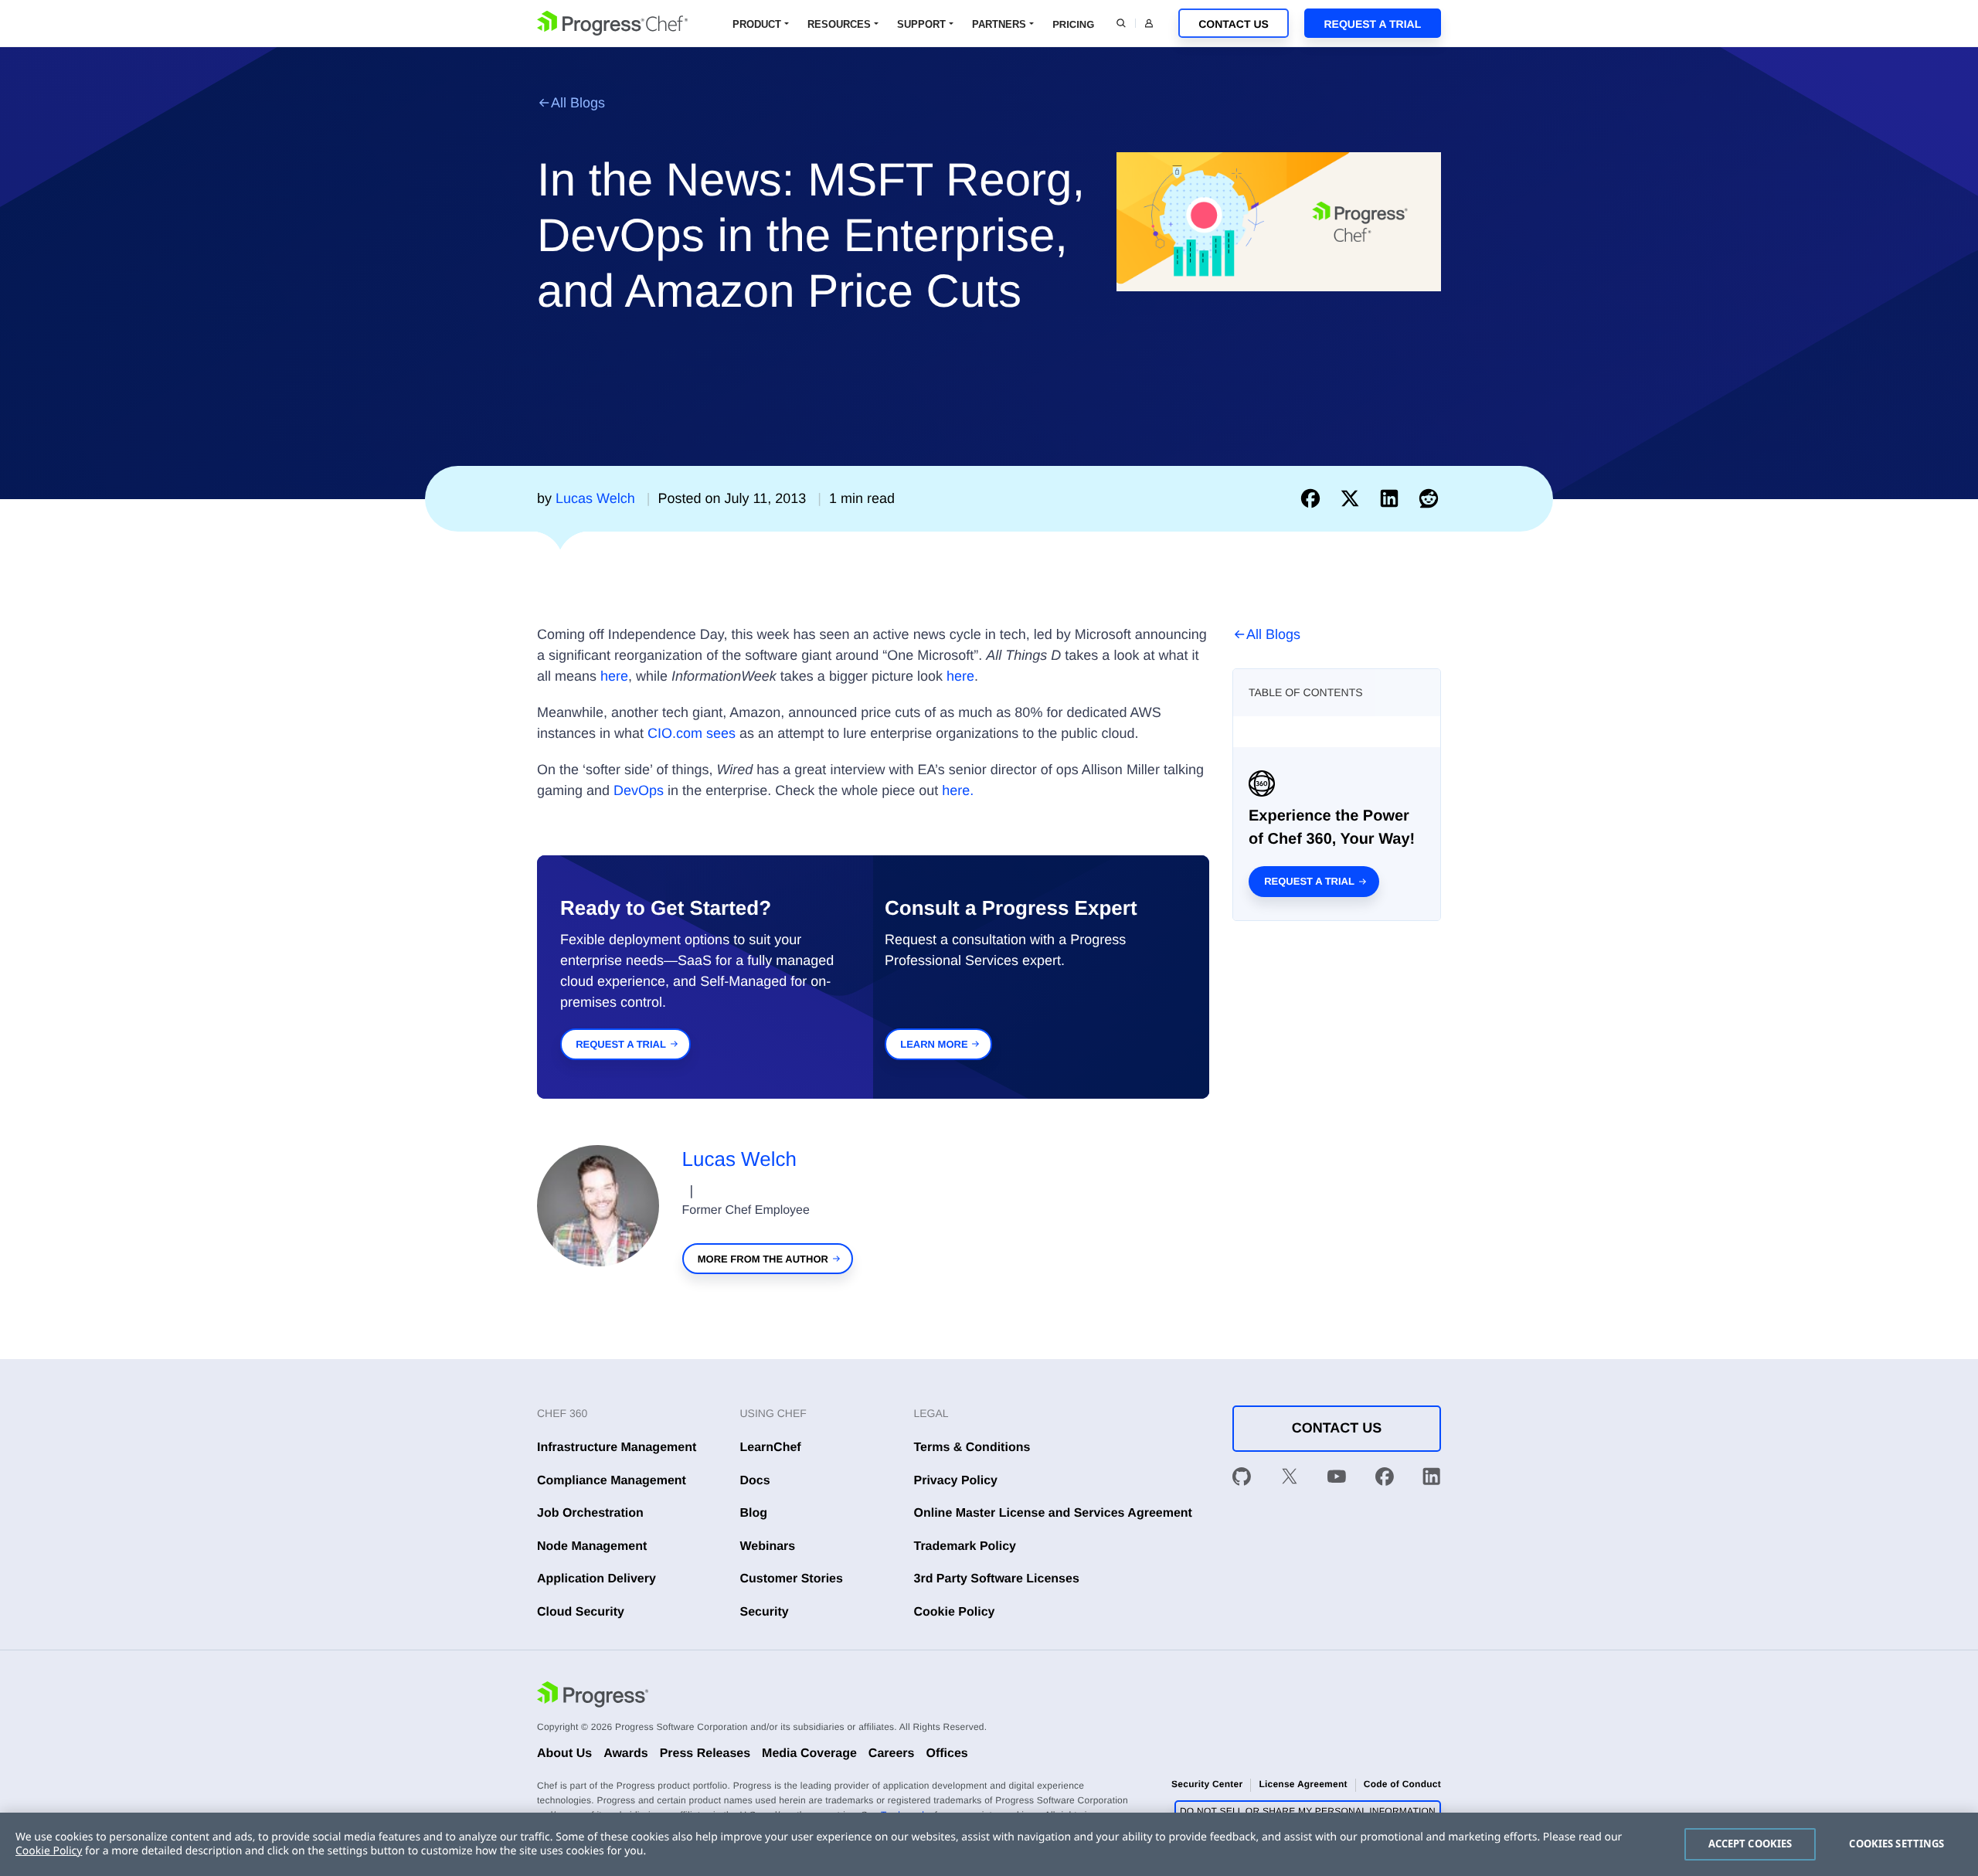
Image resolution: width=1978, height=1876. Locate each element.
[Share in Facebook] (1314, 498)
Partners (999, 24)
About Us (564, 1754)
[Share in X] (1353, 498)
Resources (839, 24)
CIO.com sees (692, 733)
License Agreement (1303, 1784)
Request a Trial (1372, 24)
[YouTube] (1337, 1480)
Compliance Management (612, 1481)
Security (765, 1612)
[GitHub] (1242, 1480)
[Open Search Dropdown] (1121, 23)
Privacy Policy (956, 1481)
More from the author (763, 1259)
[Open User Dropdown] (1149, 23)
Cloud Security (581, 1612)
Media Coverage (809, 1754)
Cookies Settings (1896, 1844)
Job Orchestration (590, 1513)
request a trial (621, 1044)
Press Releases (705, 1754)
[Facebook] (1385, 1480)
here (614, 676)
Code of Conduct (1402, 1784)
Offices (947, 1754)
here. (958, 790)
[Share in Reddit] (1429, 498)
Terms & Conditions (972, 1448)
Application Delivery (596, 1579)
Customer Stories (792, 1579)
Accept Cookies (1750, 1844)
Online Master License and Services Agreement (1053, 1513)
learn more (934, 1044)
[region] (989, 1844)
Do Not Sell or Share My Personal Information (1308, 1811)
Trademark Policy (965, 1546)
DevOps (639, 790)
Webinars (768, 1546)
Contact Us (1234, 24)
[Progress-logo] (593, 1697)
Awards (626, 1754)
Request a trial (1309, 881)
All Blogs (578, 103)
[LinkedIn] (1432, 1480)
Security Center (1207, 1784)
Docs (755, 1481)
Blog (754, 1513)
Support (921, 24)
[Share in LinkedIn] (1393, 498)
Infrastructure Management (617, 1448)
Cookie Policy (955, 1612)
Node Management (592, 1546)
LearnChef (771, 1448)
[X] (1290, 1480)
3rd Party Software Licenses (997, 1579)
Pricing (1073, 24)
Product (757, 24)
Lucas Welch (739, 1159)
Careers (892, 1754)
